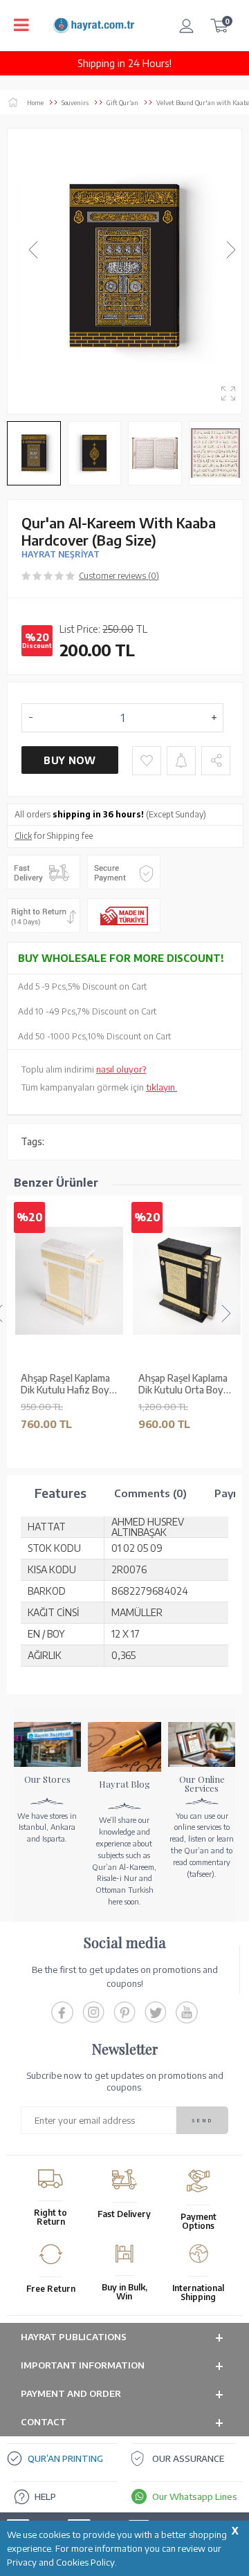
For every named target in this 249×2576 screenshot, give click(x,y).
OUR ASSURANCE (188, 2458)
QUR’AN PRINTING (65, 2458)
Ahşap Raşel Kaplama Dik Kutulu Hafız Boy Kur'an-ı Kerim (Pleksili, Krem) (69, 1384)
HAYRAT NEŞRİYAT (61, 554)
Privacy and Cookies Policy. (62, 2562)
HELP (45, 2496)
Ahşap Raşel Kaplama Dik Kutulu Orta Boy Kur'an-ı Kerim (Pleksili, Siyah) (187, 1384)
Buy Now (70, 760)
